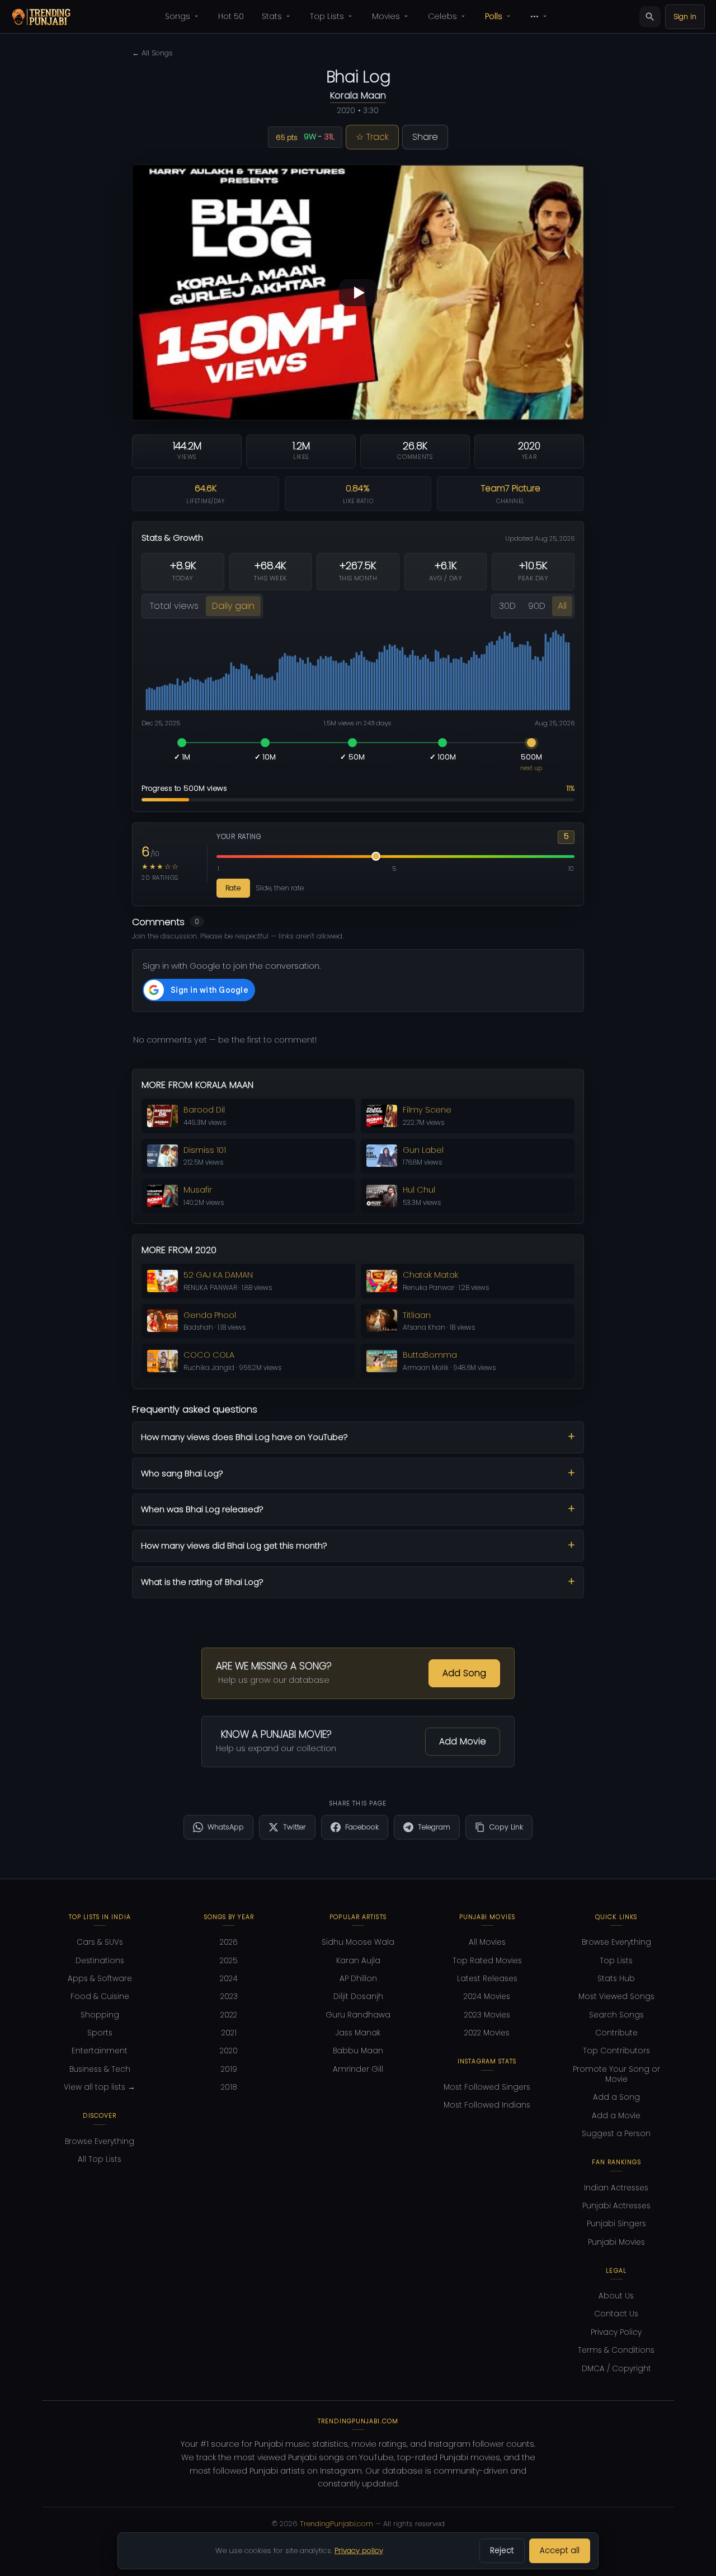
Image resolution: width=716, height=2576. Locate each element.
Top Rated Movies (487, 1961)
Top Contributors (616, 2051)
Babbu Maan (358, 2051)
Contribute (616, 2033)
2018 (229, 2087)
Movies (386, 16)
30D (507, 606)
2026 (229, 1942)
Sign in (685, 17)
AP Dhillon (358, 1979)
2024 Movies (487, 1996)
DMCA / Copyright (616, 2369)
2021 (229, 2033)
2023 (229, 1996)
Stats (272, 16)
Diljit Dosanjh (358, 1996)
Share (425, 137)
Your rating (239, 837)
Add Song (464, 1673)
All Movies (487, 1942)
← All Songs (152, 53)
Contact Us (616, 2314)
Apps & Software (100, 1979)
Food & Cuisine (100, 1996)
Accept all (560, 2551)
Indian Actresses (616, 2188)
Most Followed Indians (487, 2105)
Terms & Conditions (616, 2350)
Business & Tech (100, 2069)
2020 (229, 2051)
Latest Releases (487, 1979)
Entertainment (100, 2051)
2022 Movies (487, 2033)
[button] (358, 292)
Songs (178, 16)
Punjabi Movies (616, 2242)
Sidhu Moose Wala (358, 1942)
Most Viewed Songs (616, 1996)
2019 (229, 2069)
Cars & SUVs (100, 1942)
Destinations (100, 1961)
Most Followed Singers (487, 2087)
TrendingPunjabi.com (336, 2524)
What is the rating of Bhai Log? (202, 1582)
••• (534, 16)
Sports (100, 2033)
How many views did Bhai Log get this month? (234, 1545)
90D (537, 606)
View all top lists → (100, 2087)
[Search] (650, 17)
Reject (502, 2551)
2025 (229, 1961)
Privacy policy (359, 2551)
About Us (616, 2296)
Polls (494, 16)
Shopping (100, 2015)
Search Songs (616, 2015)
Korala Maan (358, 95)
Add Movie (463, 1741)
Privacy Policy (616, 2332)
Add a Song (616, 2097)
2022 (229, 2015)
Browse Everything (100, 2141)
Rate (233, 888)
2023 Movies (487, 2015)
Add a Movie (616, 2116)
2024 (229, 1979)
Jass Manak (358, 2033)
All (562, 606)
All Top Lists (100, 2159)
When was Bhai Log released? (202, 1509)
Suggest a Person (616, 2134)
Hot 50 (231, 16)
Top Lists (327, 16)
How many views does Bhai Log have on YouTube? (244, 1437)
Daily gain (233, 606)
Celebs (442, 16)
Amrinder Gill (358, 2069)
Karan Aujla (358, 1961)
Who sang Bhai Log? (182, 1473)
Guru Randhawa (358, 2015)
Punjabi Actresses (616, 2206)
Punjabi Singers (616, 2224)
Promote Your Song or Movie (616, 2074)
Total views (174, 606)
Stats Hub (616, 1979)
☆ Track (372, 137)
